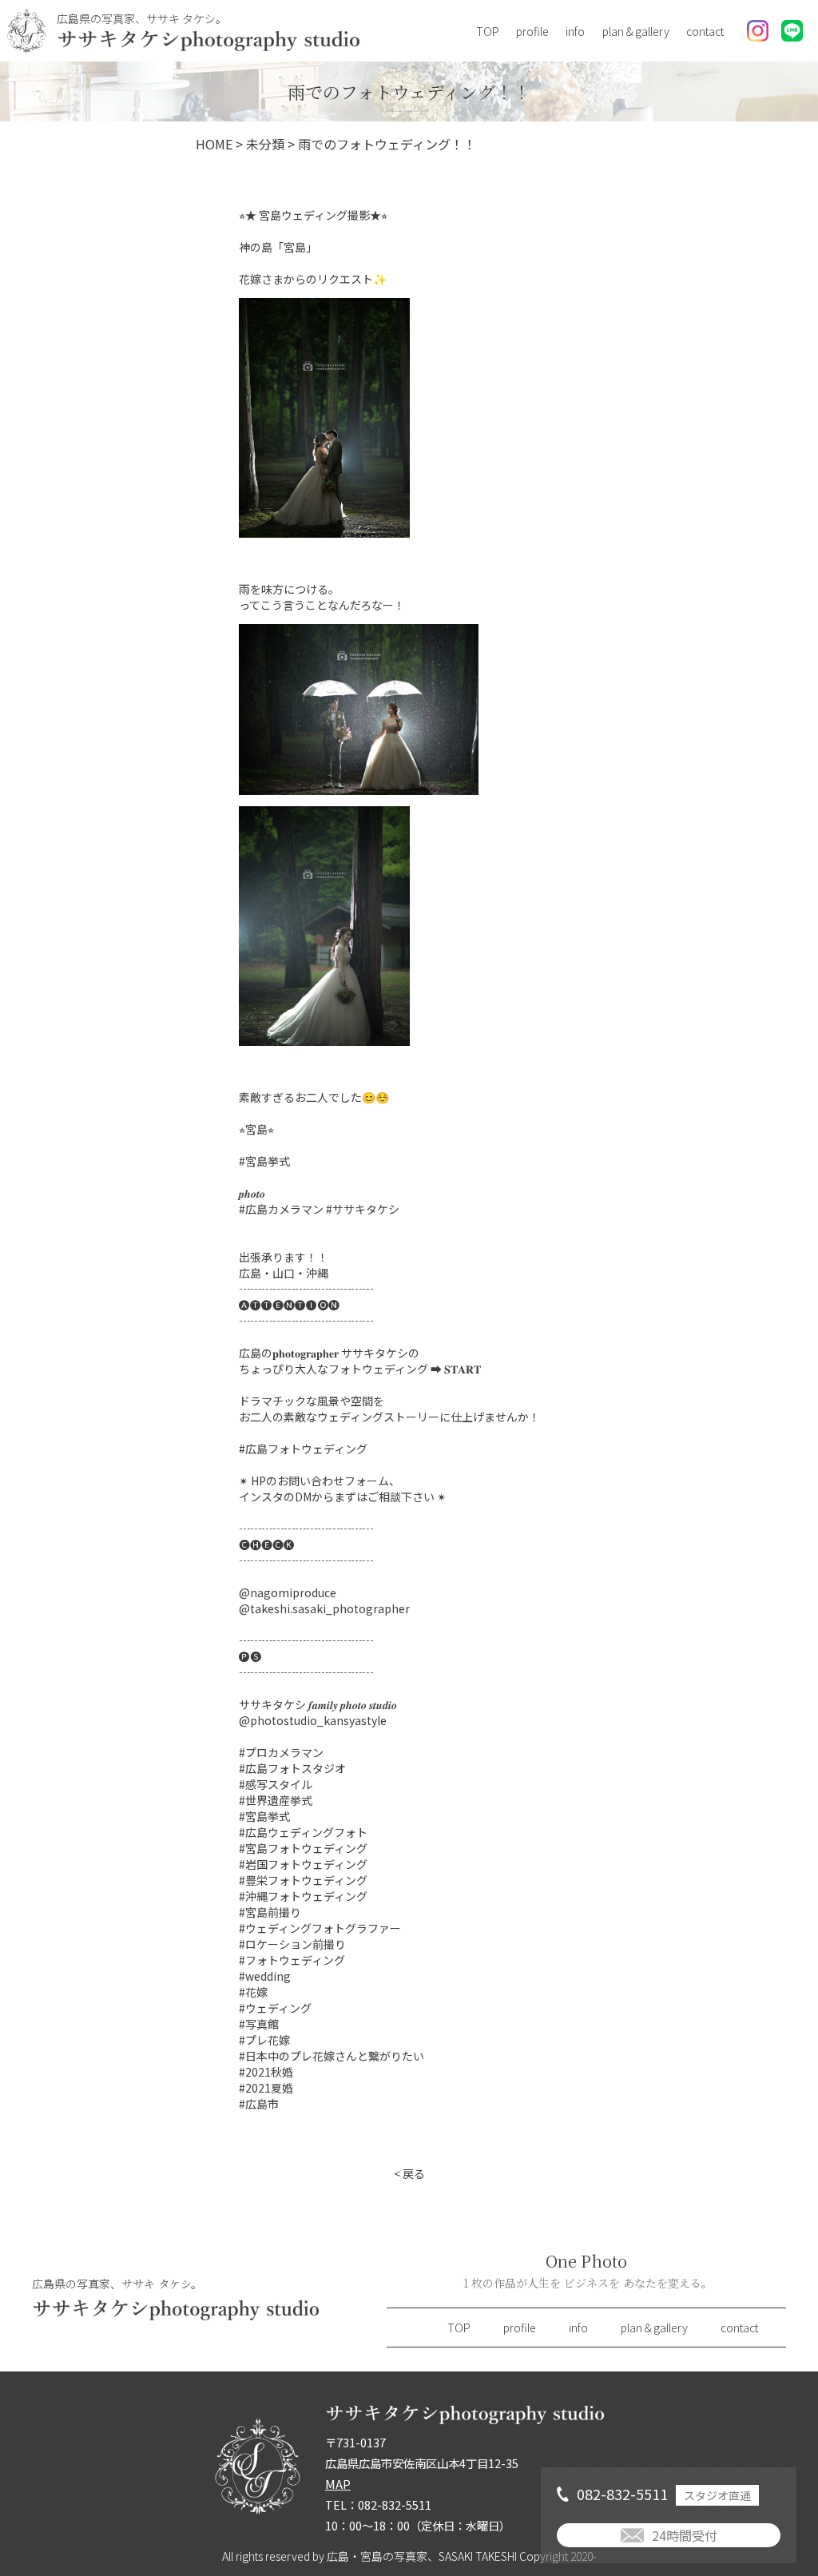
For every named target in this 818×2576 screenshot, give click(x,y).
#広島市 (259, 2104)
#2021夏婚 (266, 2088)
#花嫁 (253, 1992)
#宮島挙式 (264, 1161)
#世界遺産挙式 (276, 1800)
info (575, 31)
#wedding (265, 1976)
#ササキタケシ (363, 1209)
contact (705, 31)
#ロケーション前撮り (292, 1944)
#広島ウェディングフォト (303, 1832)
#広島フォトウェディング (303, 1449)
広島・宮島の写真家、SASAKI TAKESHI (422, 2556)
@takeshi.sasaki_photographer (324, 1608)
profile (532, 31)
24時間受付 (685, 2535)
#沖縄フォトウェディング (303, 1896)
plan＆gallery (636, 31)
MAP (338, 2484)
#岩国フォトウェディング (303, 1864)
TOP (488, 31)
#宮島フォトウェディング (303, 1848)
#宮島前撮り (270, 1912)
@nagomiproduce (288, 1592)
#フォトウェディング (292, 1960)
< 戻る (409, 2173)
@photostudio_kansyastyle (313, 1720)
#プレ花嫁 (264, 2040)
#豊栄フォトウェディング (303, 1880)
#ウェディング (275, 2008)
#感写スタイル (276, 1784)
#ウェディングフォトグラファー (320, 1928)
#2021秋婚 (266, 2072)
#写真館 (259, 2024)
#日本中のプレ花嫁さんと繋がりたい (332, 2056)
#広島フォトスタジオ (292, 1768)
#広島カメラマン (281, 1209)
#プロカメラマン (281, 1752)
